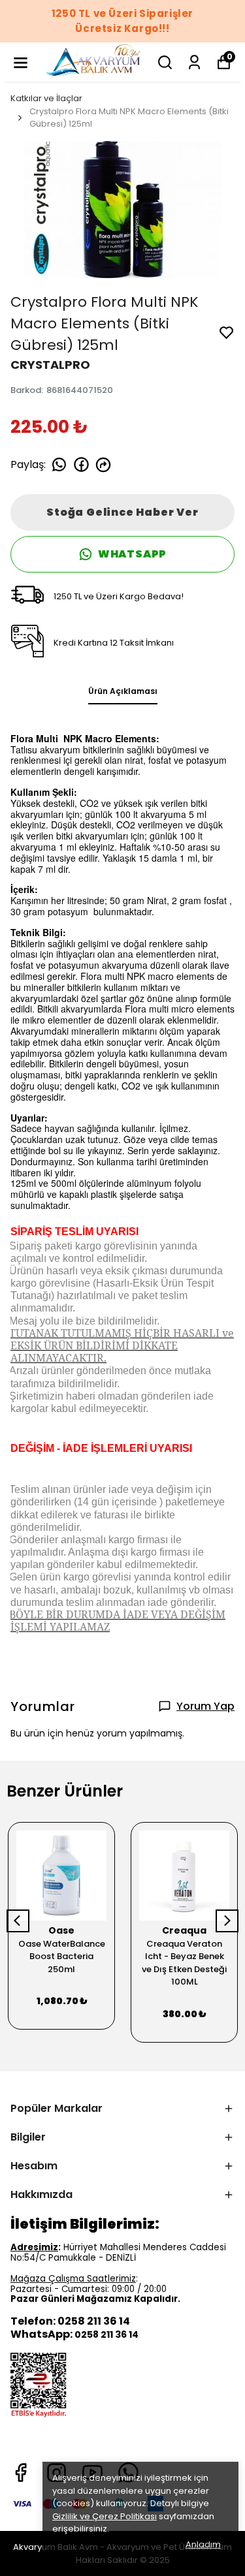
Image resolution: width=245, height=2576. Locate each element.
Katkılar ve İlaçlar (46, 98)
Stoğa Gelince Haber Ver (122, 512)
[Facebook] (21, 2473)
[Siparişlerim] (194, 62)
